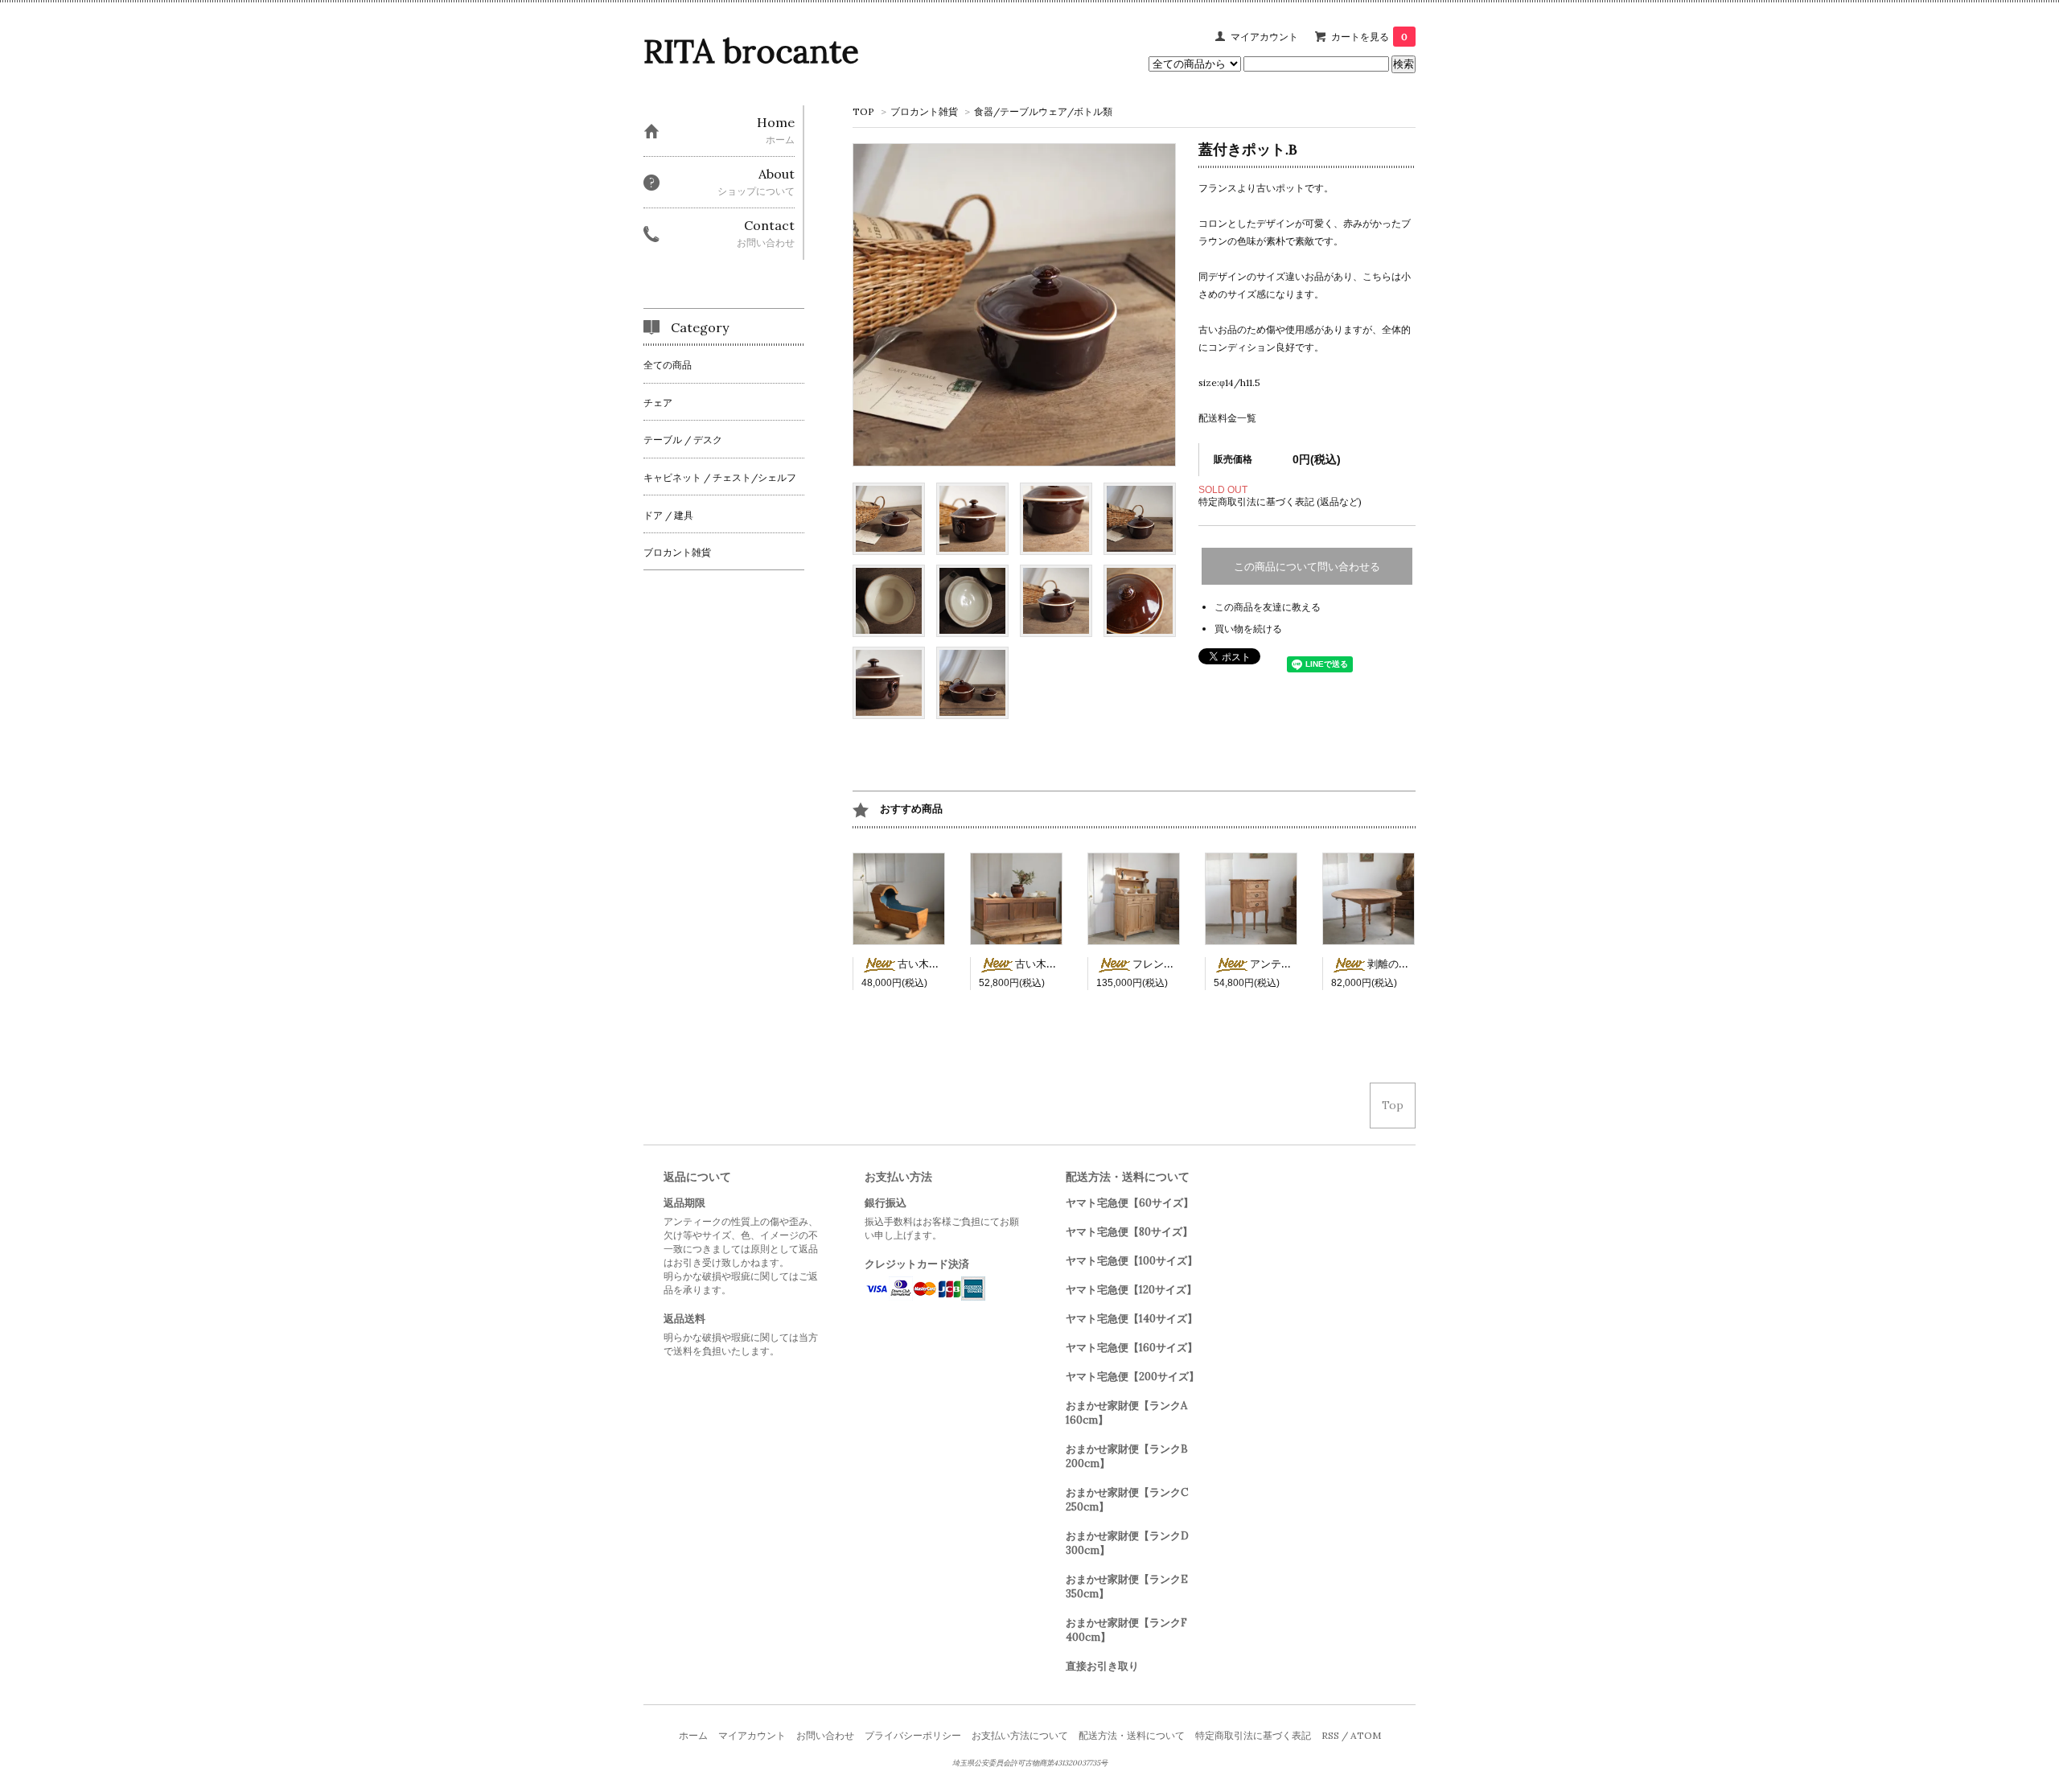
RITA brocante (751, 51)
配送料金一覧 (1227, 418)
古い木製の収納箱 (1057, 964)
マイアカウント (1264, 37)
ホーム (693, 1735)
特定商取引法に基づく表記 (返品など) (1280, 501)
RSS (1330, 1735)
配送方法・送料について (1132, 1735)
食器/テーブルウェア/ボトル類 (1043, 111)
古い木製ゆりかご (939, 964)
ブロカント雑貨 (924, 111)
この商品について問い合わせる (1307, 567)
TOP (863, 111)
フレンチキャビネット (1185, 964)
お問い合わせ (825, 1735)
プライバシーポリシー (913, 1735)
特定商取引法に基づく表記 (1253, 1735)
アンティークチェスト (1302, 964)
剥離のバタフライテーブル (1430, 964)
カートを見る (1369, 37)
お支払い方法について (1020, 1735)
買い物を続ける (1248, 629)
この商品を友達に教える (1268, 607)
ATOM (1366, 1735)
